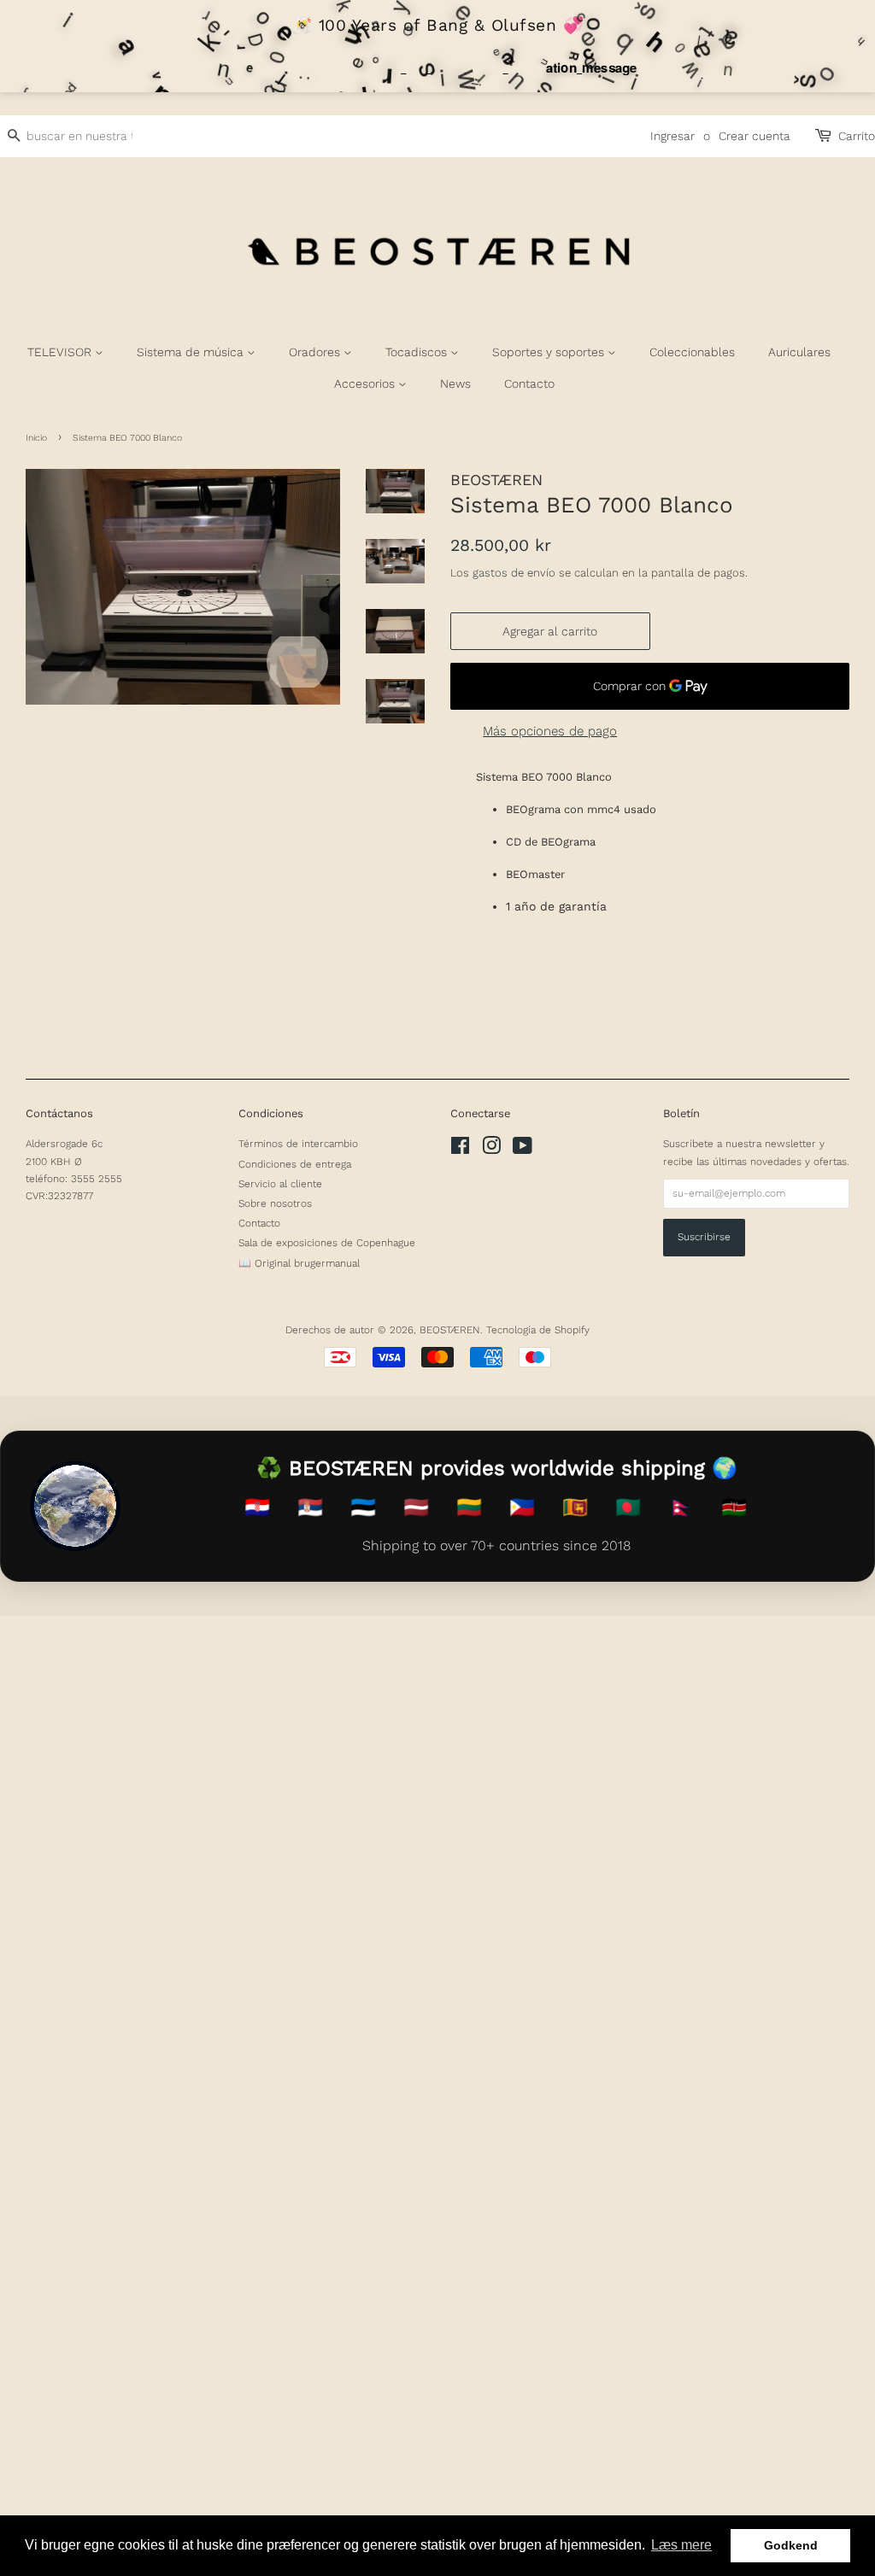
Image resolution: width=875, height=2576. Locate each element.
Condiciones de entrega (295, 1164)
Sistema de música (192, 352)
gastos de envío (514, 573)
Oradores (316, 352)
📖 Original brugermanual (299, 1263)
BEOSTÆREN (450, 1330)
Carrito (857, 136)
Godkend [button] (791, 2545)
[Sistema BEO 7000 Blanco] (183, 587)
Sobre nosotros (275, 1203)
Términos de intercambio (298, 1144)
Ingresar (672, 136)
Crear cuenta (755, 136)
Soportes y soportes (550, 352)
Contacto (529, 383)
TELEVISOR (61, 352)
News (455, 383)
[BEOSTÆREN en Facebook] (460, 1150)
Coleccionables (692, 352)
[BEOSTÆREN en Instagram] (491, 1150)
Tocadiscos (418, 352)
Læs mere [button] (681, 2545)
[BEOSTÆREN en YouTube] (523, 1150)
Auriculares (799, 352)
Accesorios (366, 383)
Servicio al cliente (280, 1184)
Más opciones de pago (550, 731)
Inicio (36, 438)
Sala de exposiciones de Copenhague (327, 1243)
